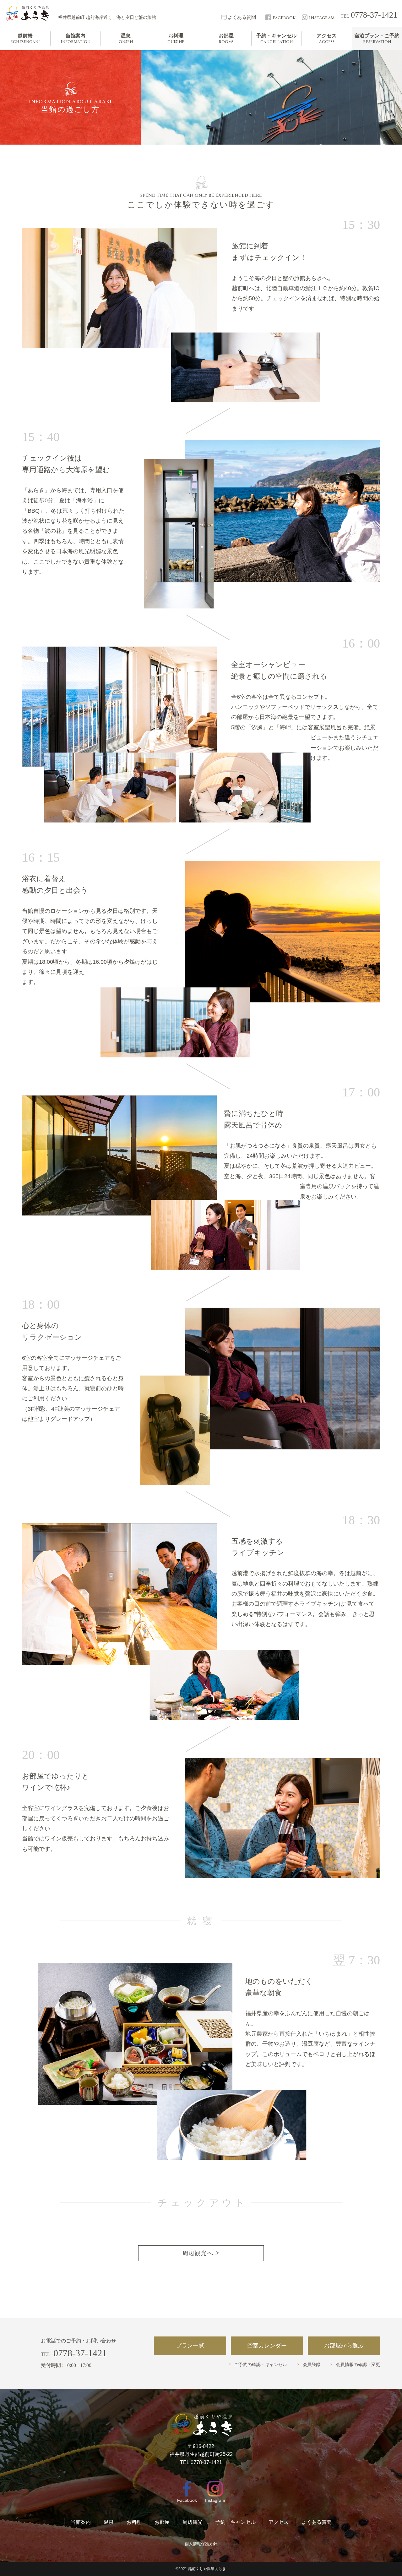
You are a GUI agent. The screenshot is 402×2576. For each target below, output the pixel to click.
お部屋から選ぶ (344, 2346)
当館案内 (81, 2522)
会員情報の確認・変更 (358, 2365)
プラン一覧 (190, 2346)
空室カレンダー (267, 2346)
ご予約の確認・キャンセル (261, 2365)
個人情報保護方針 (201, 2544)
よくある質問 (317, 2522)
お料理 (134, 2522)
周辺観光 (193, 2522)
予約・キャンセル (236, 2522)
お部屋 (162, 2522)
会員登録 (312, 2365)
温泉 (109, 2522)
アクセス (279, 2522)
